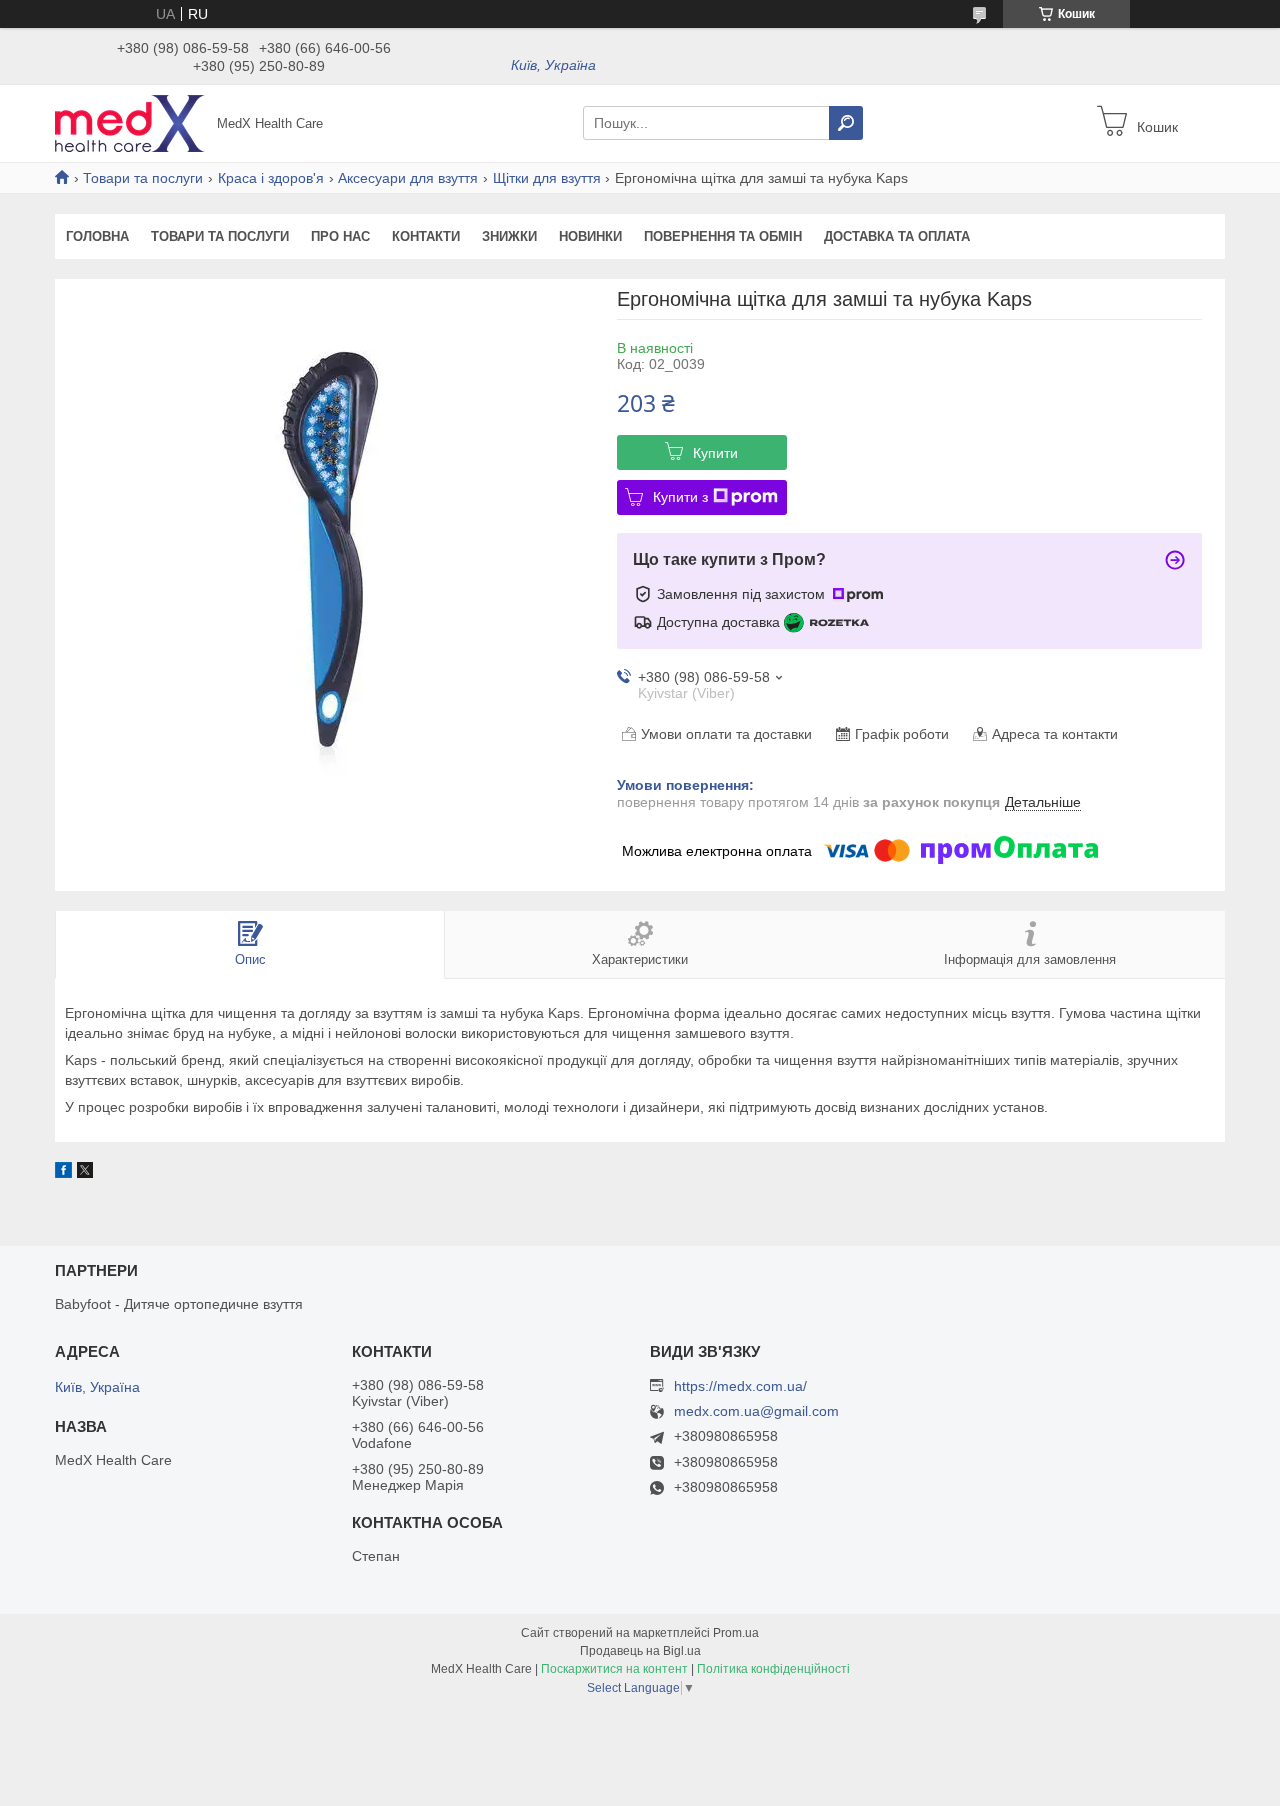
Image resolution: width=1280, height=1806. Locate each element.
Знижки (509, 236)
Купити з (680, 497)
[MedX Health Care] (130, 122)
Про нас (340, 236)
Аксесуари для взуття (408, 178)
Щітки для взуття (547, 178)
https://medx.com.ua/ (740, 1386)
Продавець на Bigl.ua (640, 1651)
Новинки (590, 236)
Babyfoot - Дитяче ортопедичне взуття (179, 1304)
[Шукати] (846, 123)
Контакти (426, 236)
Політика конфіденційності (773, 1669)
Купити (715, 453)
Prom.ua (736, 1633)
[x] (85, 1173)
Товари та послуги (143, 178)
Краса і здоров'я (271, 178)
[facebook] (63, 1173)
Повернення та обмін (723, 236)
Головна (97, 236)
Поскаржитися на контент (614, 1669)
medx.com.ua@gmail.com (756, 1411)
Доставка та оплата (897, 236)
